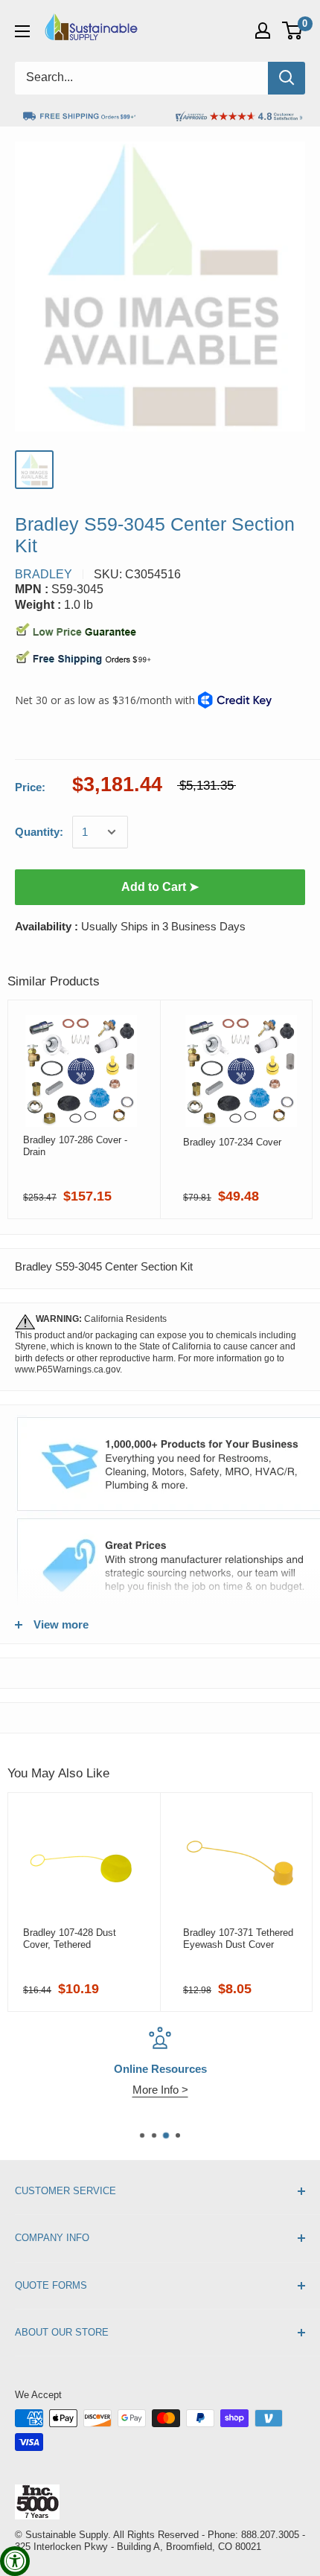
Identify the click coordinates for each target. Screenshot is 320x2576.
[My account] (263, 31)
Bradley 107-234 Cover (232, 1142)
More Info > (160, 2090)
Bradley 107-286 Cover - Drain (75, 1146)
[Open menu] (22, 31)
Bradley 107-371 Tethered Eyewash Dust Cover (238, 1939)
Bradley (44, 574)
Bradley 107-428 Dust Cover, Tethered (70, 1939)
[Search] (287, 78)
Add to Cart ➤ (160, 887)
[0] (293, 31)
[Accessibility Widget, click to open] (15, 2561)
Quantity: (39, 832)
